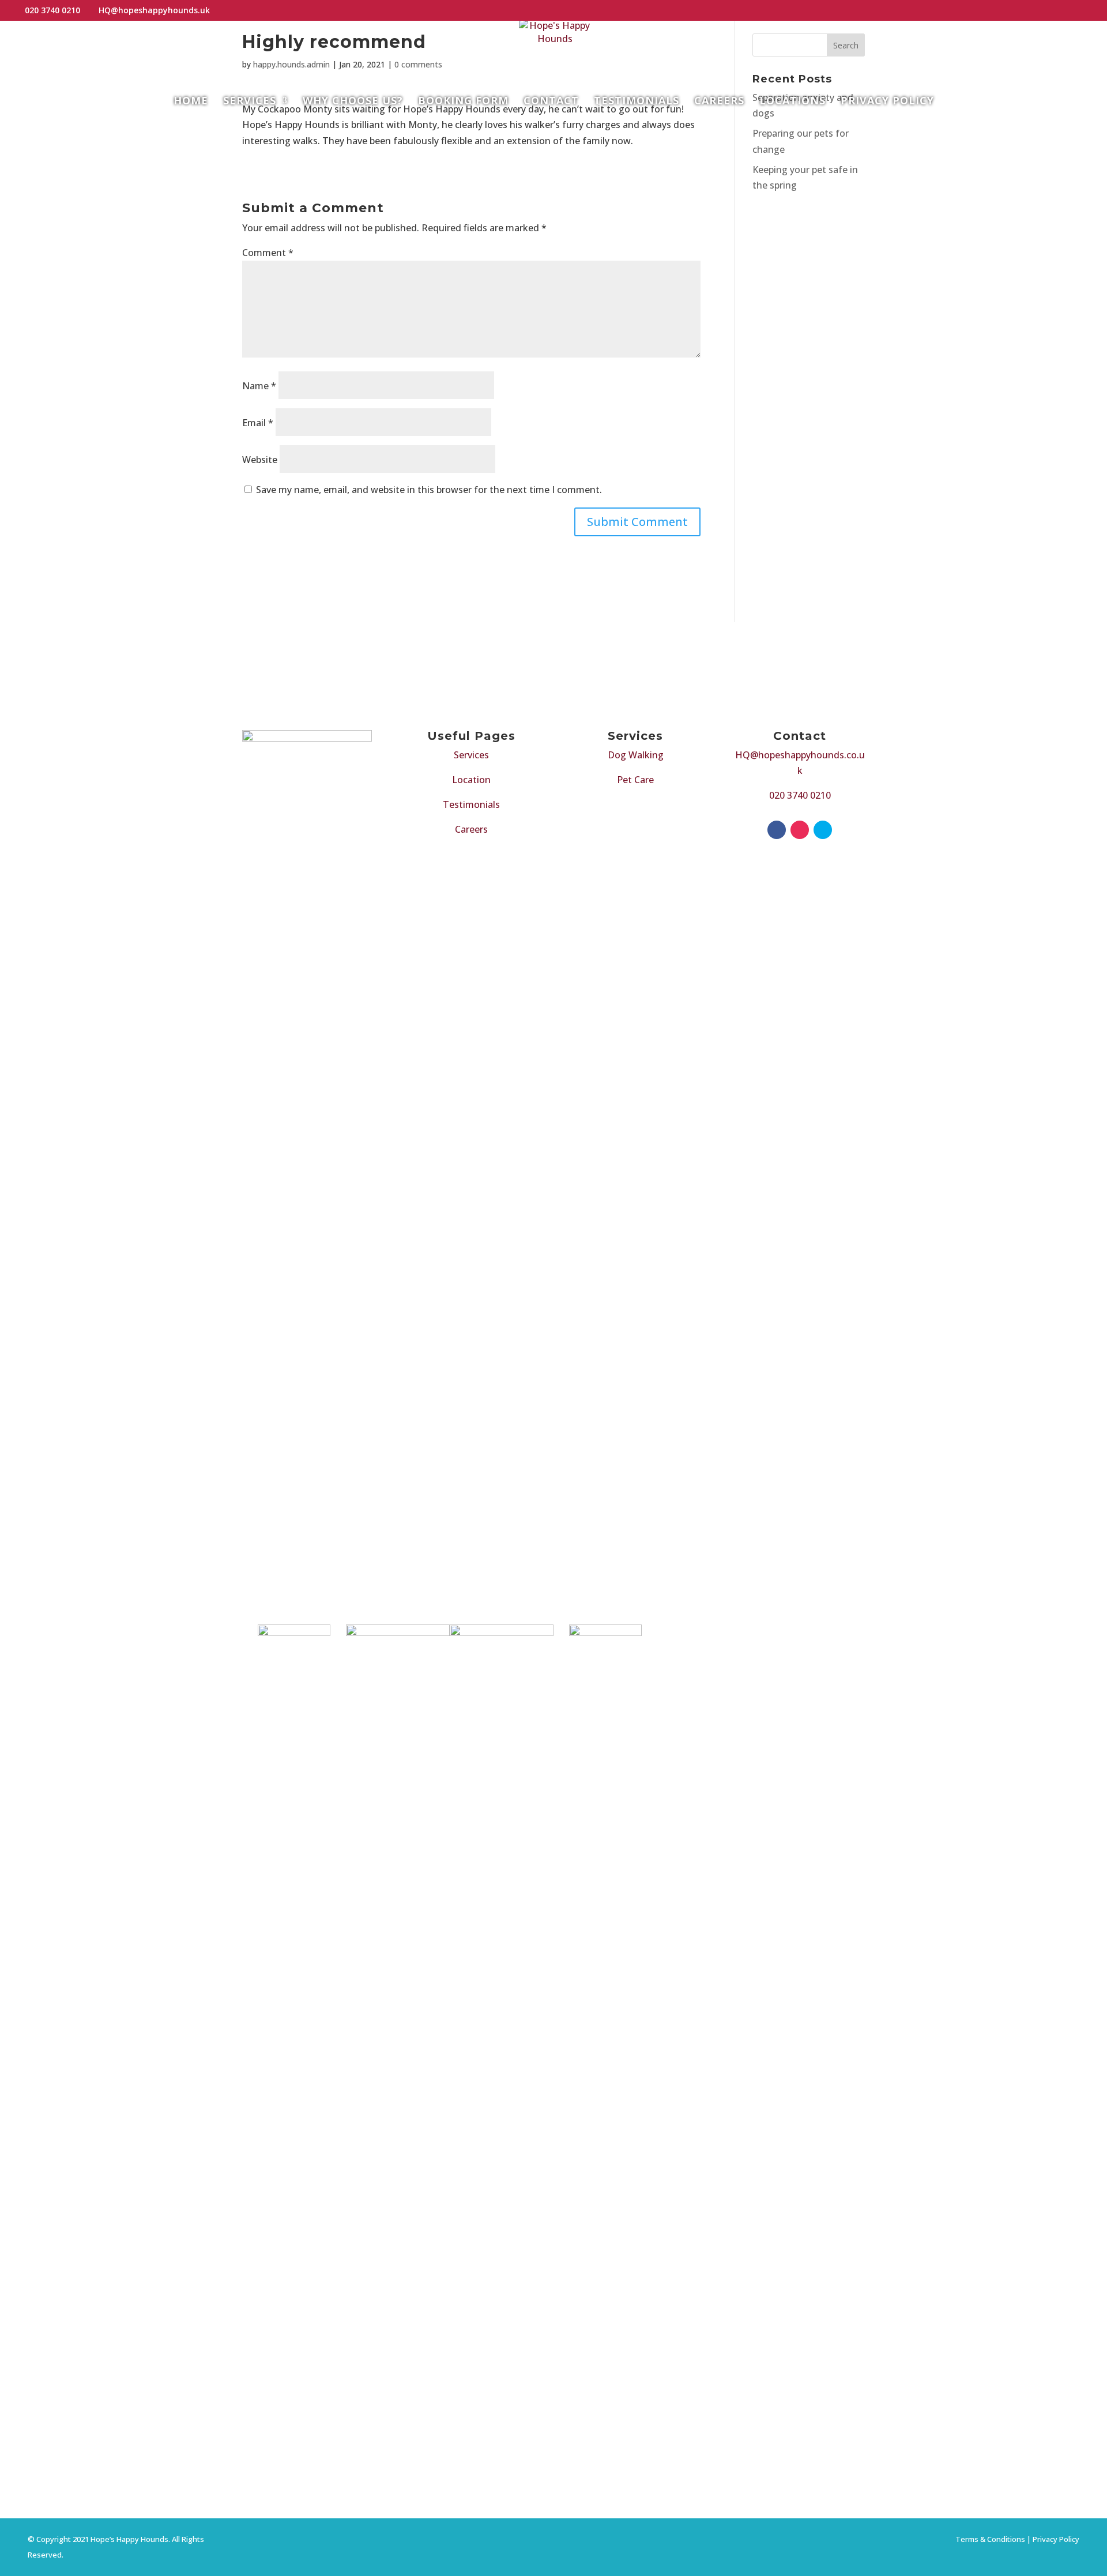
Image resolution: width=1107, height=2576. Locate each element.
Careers (719, 102)
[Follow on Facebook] (777, 830)
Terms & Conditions (990, 2539)
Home (191, 102)
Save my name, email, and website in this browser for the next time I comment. (429, 490)
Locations (792, 102)
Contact (551, 102)
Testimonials (637, 102)
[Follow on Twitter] (823, 830)
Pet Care (635, 780)
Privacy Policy (887, 102)
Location (471, 780)
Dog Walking (636, 755)
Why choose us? (353, 102)
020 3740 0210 (800, 795)
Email (258, 423)
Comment (268, 253)
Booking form (463, 102)
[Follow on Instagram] (800, 830)
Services (250, 102)
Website (260, 460)
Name (259, 386)
